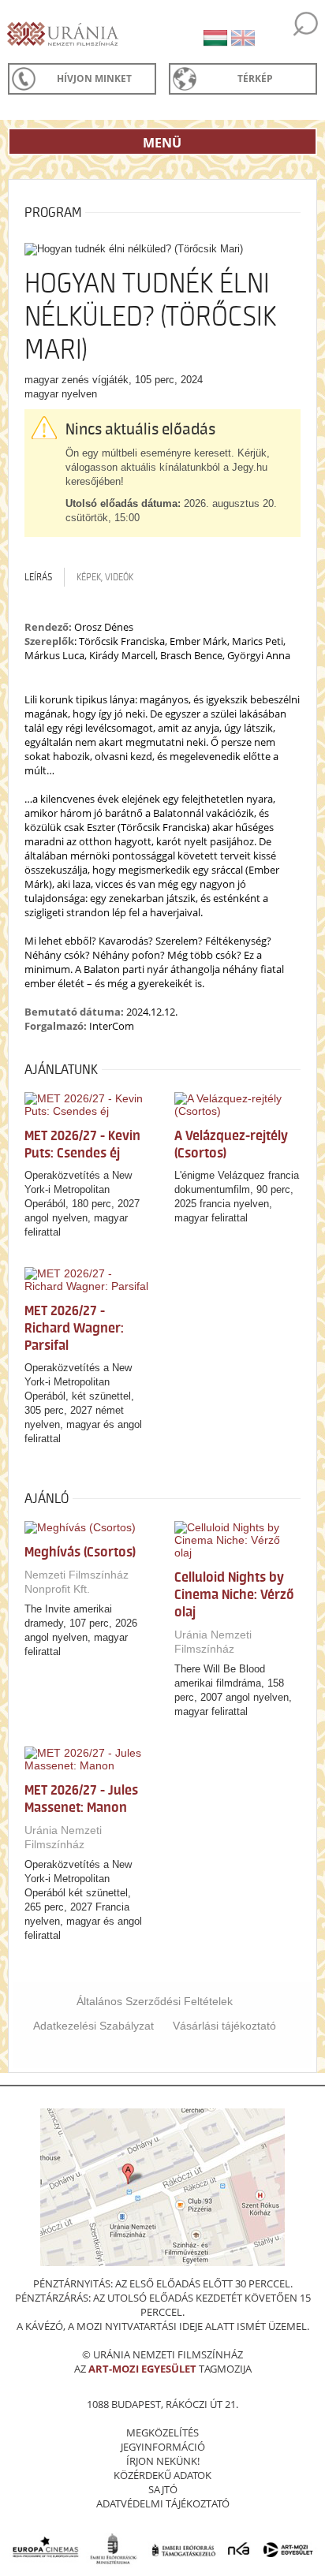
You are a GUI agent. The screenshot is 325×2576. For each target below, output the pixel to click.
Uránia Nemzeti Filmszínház (213, 1642)
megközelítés (162, 2432)
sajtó (163, 2489)
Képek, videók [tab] (105, 577)
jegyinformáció (163, 2447)
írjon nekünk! (163, 2461)
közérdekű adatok (162, 2475)
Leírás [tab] (38, 577)
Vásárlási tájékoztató (224, 2026)
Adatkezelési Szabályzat (93, 2026)
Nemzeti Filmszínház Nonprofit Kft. (77, 1582)
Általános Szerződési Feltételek (155, 2001)
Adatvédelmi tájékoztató (163, 2503)
